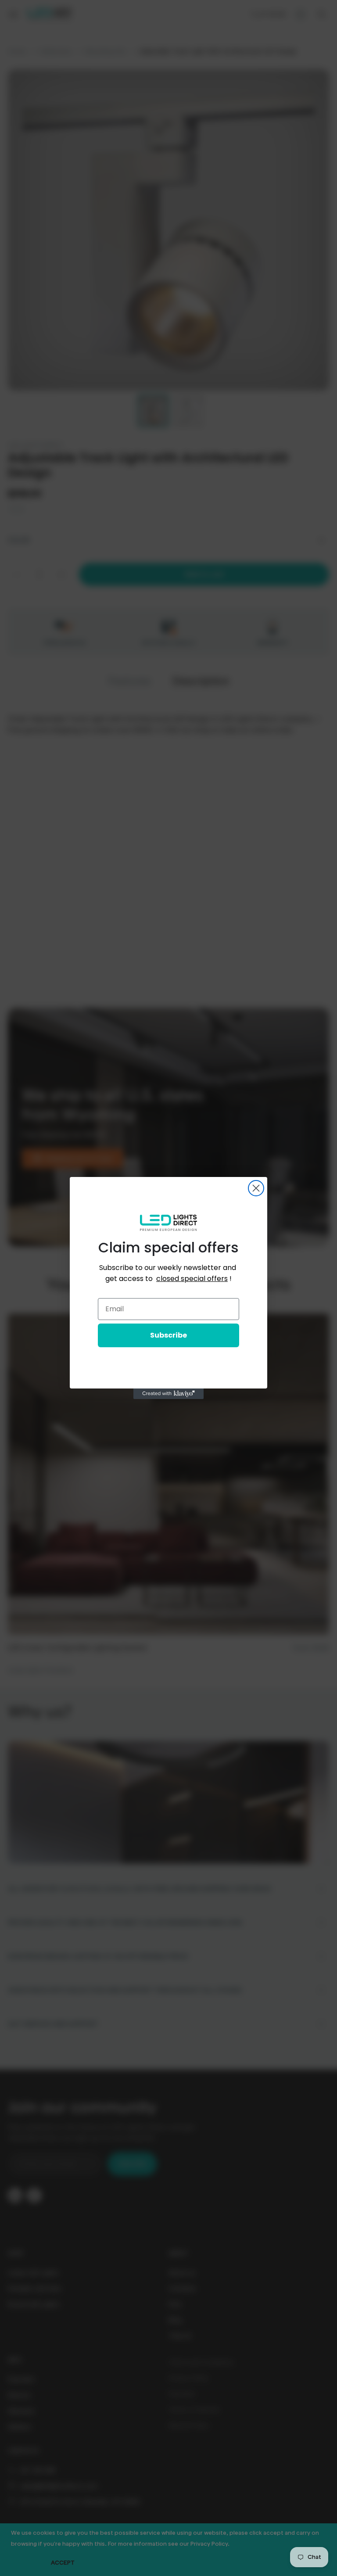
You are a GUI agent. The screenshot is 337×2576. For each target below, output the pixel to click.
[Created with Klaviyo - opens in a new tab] (168, 1394)
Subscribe (168, 1335)
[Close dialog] (256, 1188)
